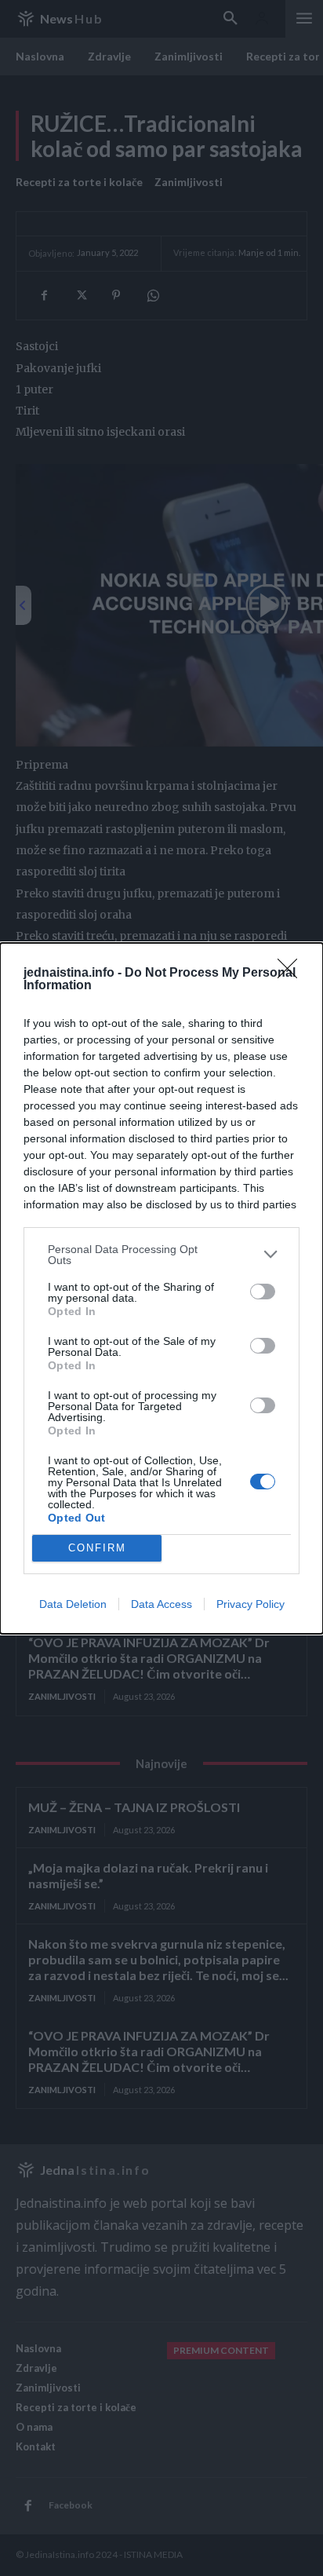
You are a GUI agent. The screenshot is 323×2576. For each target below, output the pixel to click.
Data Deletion (73, 1604)
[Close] (292, 974)
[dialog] (161, 1288)
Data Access (161, 1604)
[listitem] (161, 1255)
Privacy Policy (250, 1604)
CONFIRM (97, 1548)
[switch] (263, 1292)
